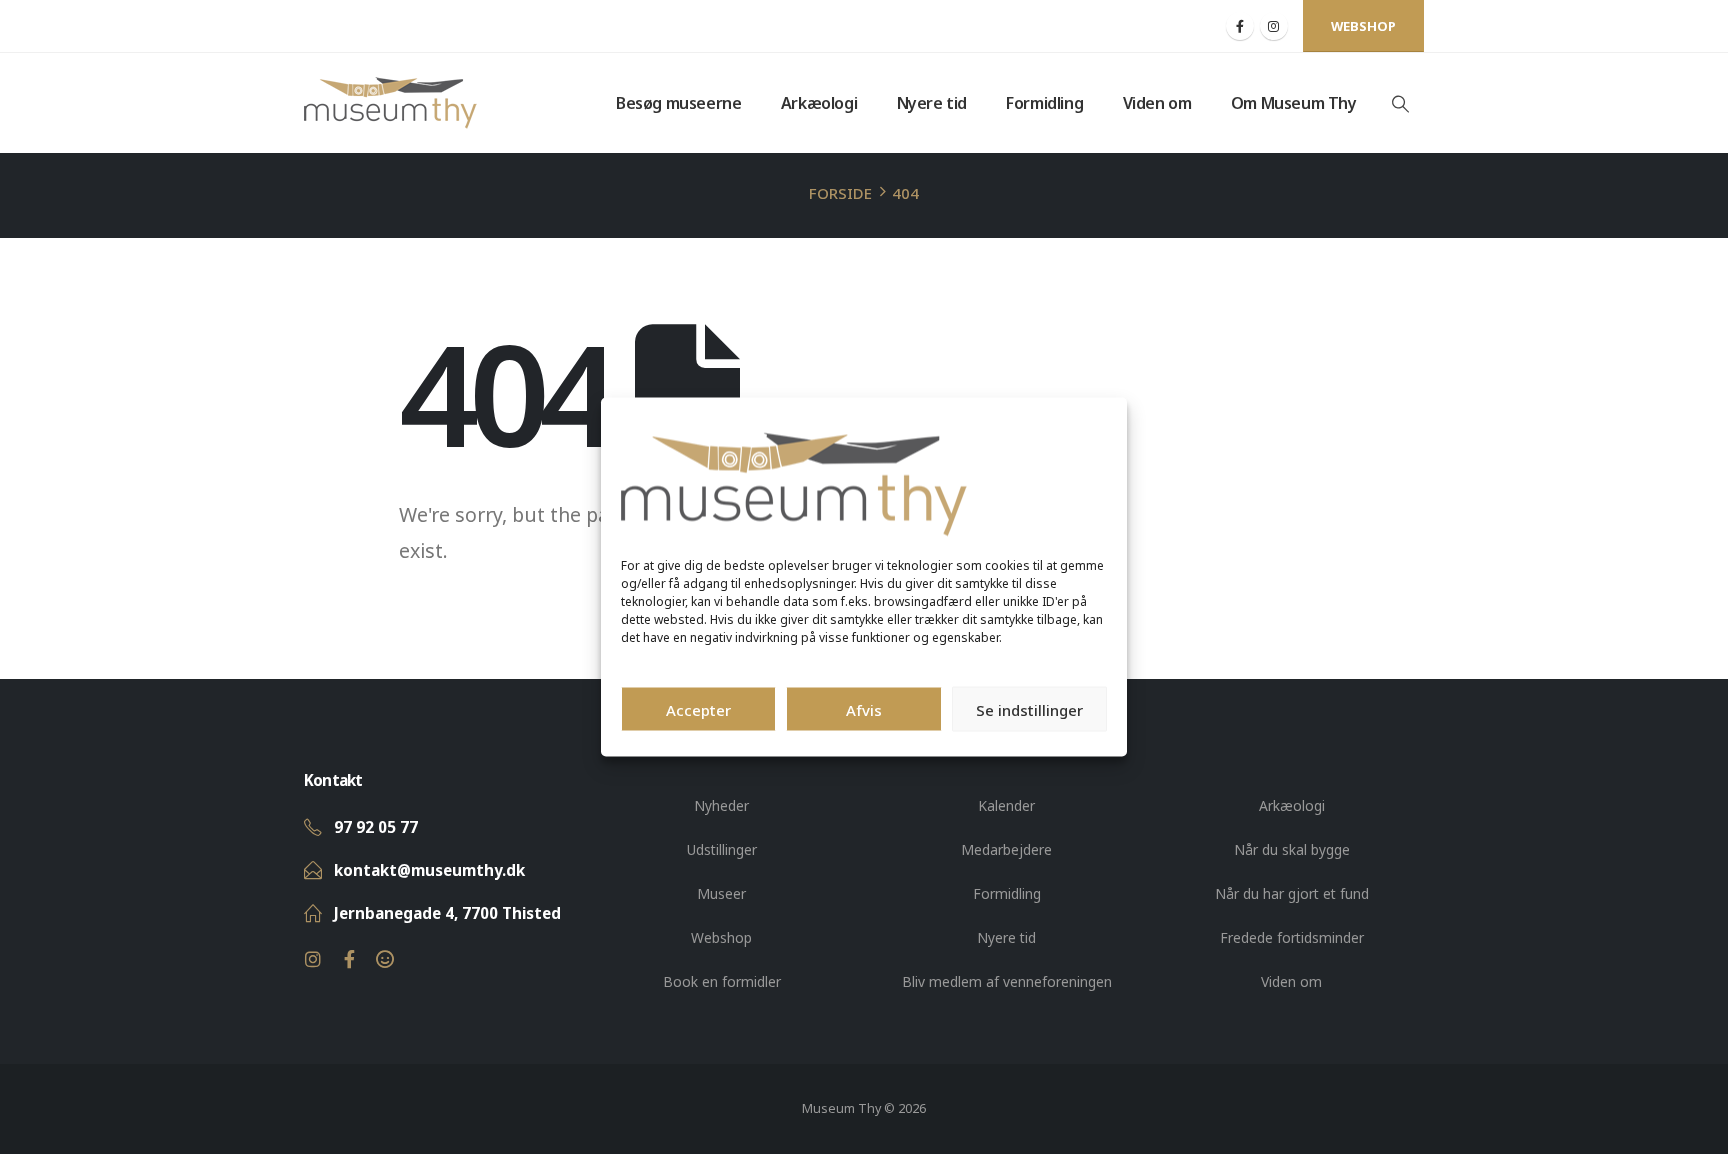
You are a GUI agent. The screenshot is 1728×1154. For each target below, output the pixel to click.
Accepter (698, 709)
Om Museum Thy (1294, 103)
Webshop (1363, 26)
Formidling (1044, 103)
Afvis (864, 709)
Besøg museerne (678, 103)
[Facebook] (1240, 26)
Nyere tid (932, 103)
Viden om (1157, 103)
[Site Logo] (390, 103)
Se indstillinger (1029, 709)
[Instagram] (1274, 26)
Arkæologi (819, 103)
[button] (1400, 104)
